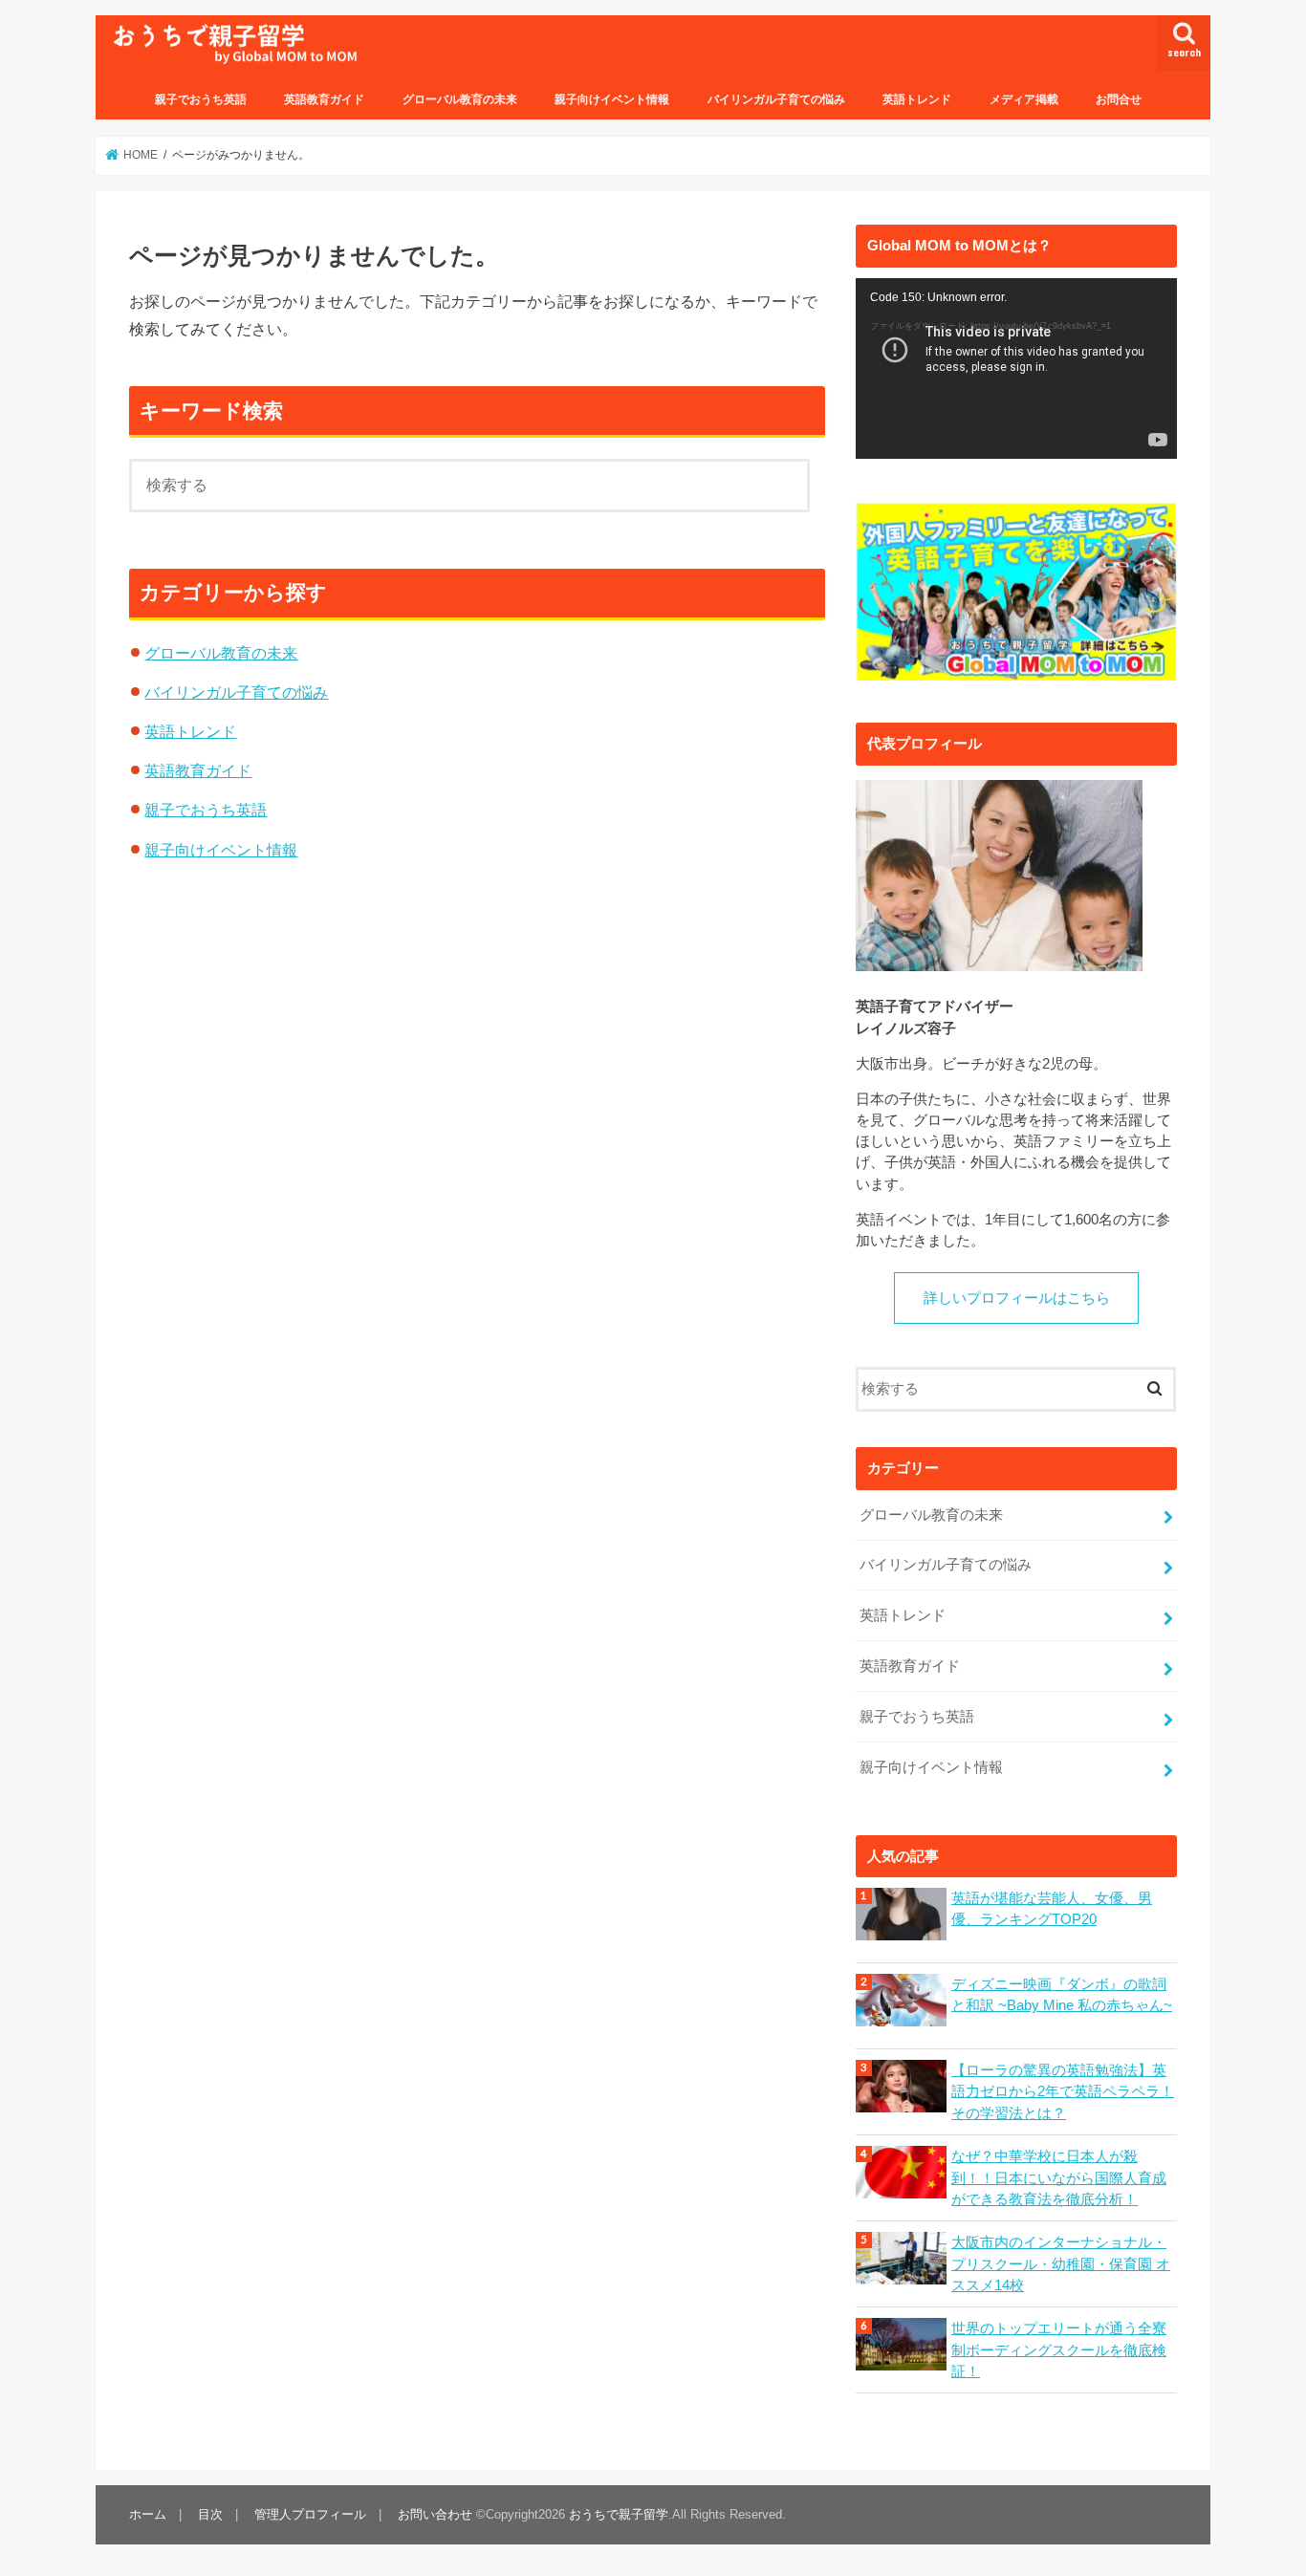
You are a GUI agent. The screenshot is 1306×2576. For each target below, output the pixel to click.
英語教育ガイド (324, 99)
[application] (1016, 368)
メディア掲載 (1024, 99)
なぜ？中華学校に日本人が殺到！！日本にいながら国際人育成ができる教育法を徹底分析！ (1059, 2177)
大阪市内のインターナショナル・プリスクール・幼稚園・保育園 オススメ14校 (1061, 2263)
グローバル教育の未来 (460, 99)
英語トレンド (917, 99)
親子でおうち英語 (201, 99)
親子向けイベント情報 (612, 99)
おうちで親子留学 (619, 2514)
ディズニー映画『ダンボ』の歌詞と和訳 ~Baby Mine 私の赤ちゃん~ (1062, 1995)
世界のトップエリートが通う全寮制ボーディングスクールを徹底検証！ (1059, 2349)
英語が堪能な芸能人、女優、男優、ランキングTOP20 (1052, 1909)
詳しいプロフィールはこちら (1017, 1298)
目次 (210, 2514)
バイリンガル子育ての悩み (776, 99)
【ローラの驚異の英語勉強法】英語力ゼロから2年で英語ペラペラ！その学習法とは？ (1063, 2091)
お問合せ (1119, 99)
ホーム (148, 2514)
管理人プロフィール (310, 2514)
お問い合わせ (435, 2514)
